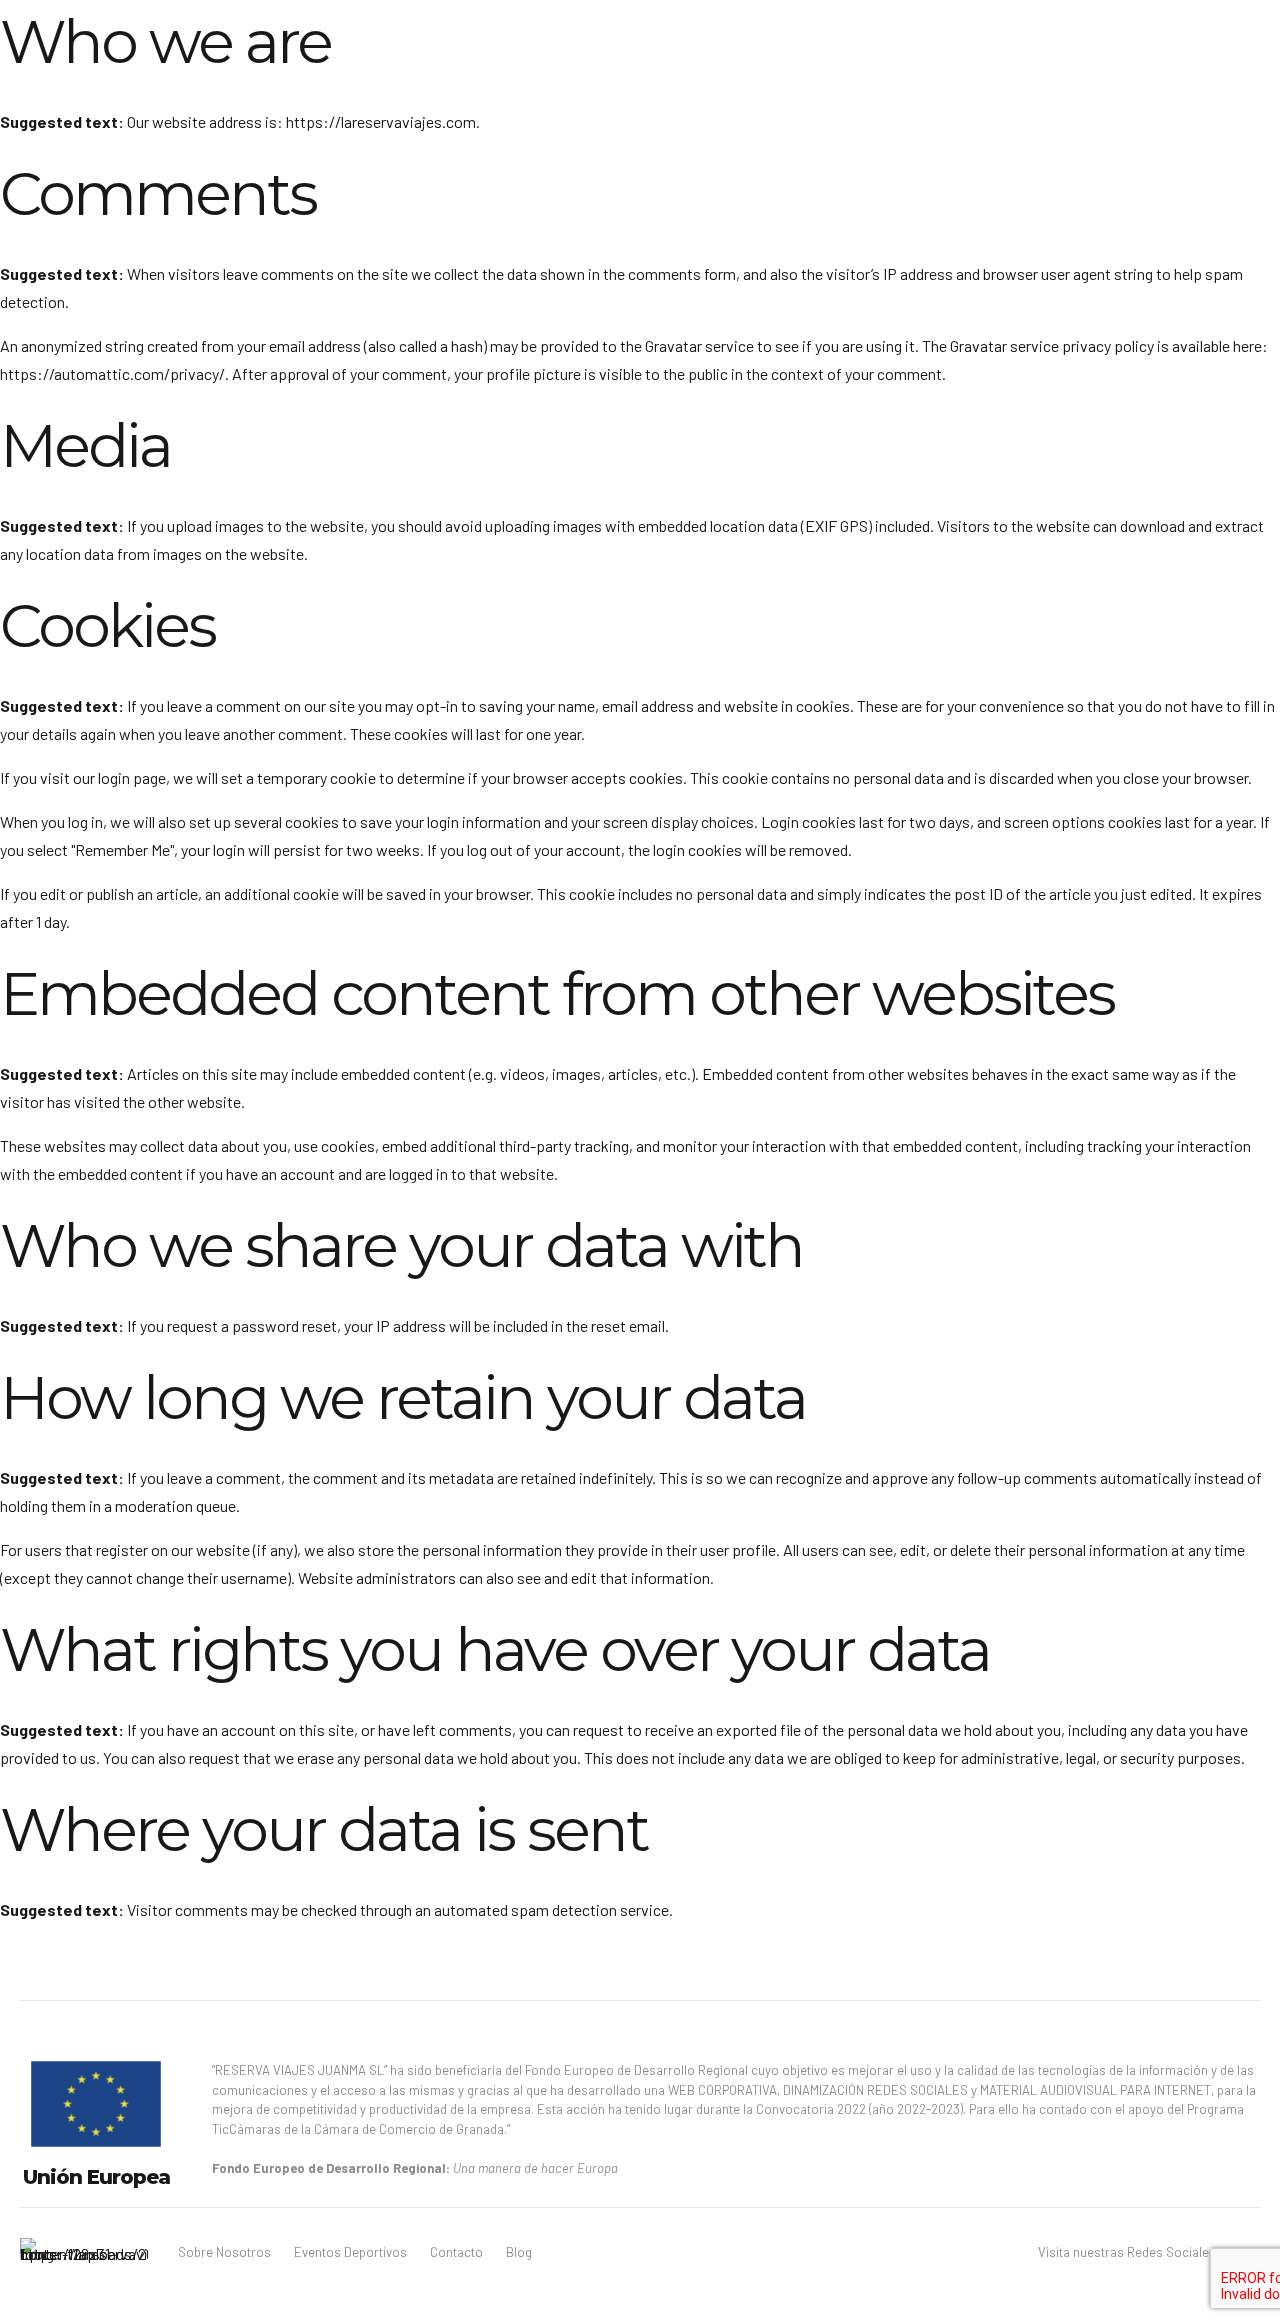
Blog (519, 2252)
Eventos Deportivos (350, 2252)
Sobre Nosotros (224, 2252)
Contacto (456, 2252)
